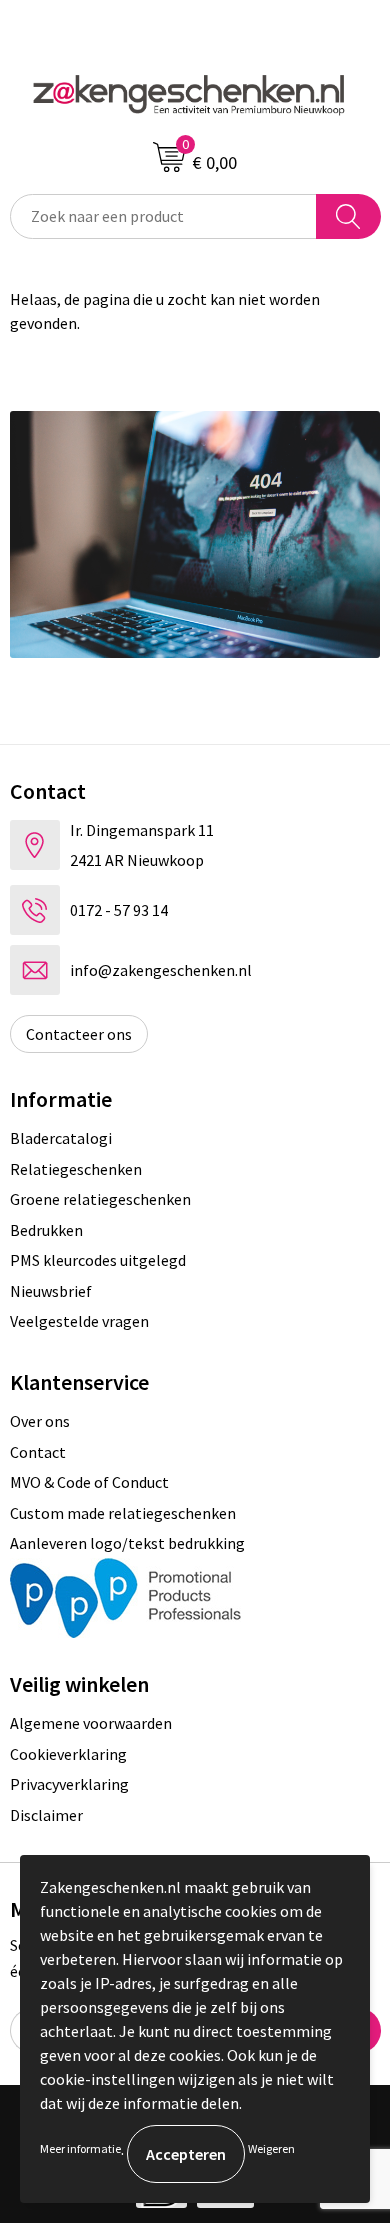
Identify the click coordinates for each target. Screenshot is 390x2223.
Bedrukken (46, 1230)
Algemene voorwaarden (91, 1723)
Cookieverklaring (68, 1754)
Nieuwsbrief (51, 1291)
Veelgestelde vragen (79, 1321)
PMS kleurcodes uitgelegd (98, 1260)
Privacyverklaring (69, 1784)
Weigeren (271, 2148)
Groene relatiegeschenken (100, 1199)
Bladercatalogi (61, 1138)
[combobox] (163, 216)
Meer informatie (80, 2148)
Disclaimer (46, 1815)
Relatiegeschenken (76, 1169)
